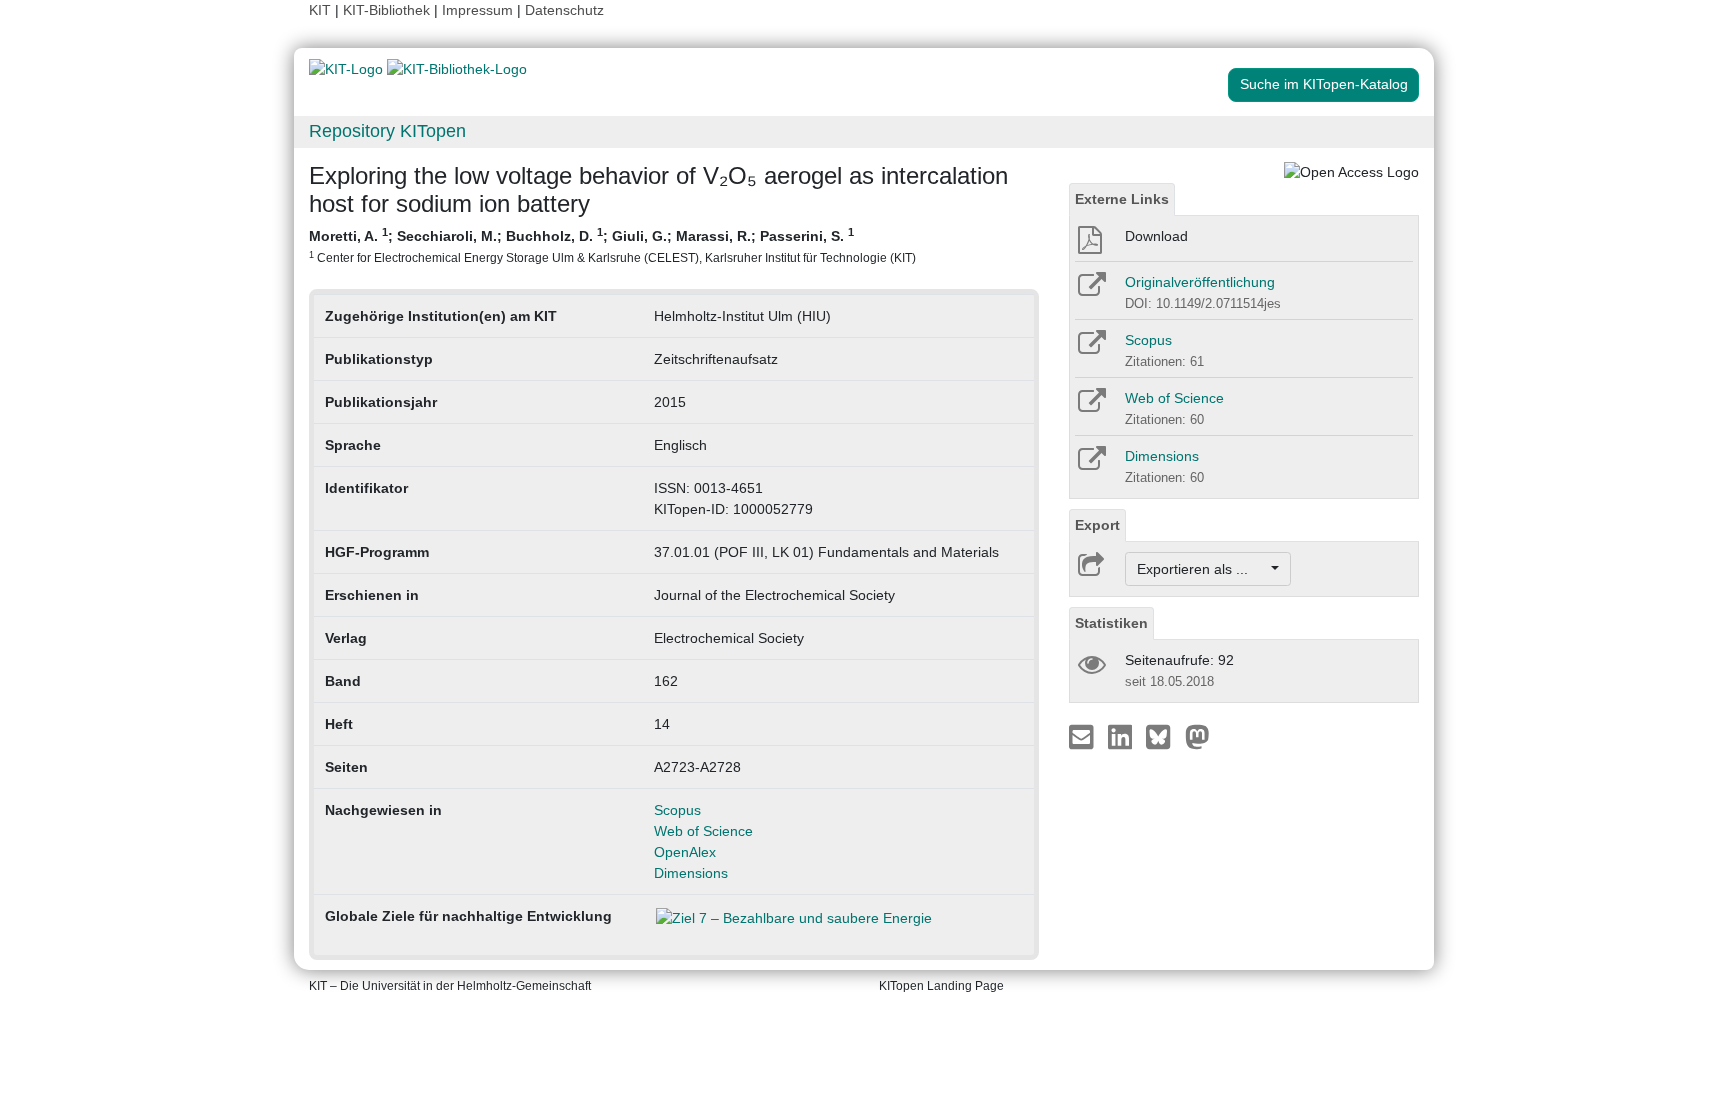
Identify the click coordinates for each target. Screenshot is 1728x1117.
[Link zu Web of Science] (1090, 407)
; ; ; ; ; (612, 245)
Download (1156, 236)
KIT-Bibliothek (388, 10)
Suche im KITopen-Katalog (1324, 84)
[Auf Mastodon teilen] (1197, 736)
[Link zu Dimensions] (1090, 465)
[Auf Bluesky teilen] (1163, 736)
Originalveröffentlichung (1200, 282)
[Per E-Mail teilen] (1083, 736)
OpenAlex (685, 852)
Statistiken (1111, 623)
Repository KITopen (387, 131)
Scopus (677, 810)
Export (1097, 525)
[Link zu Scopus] (1090, 349)
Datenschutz (564, 10)
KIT (320, 10)
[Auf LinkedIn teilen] (1122, 736)
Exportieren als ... (1202, 569)
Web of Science (703, 831)
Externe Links (1122, 199)
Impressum (477, 10)
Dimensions (691, 873)
